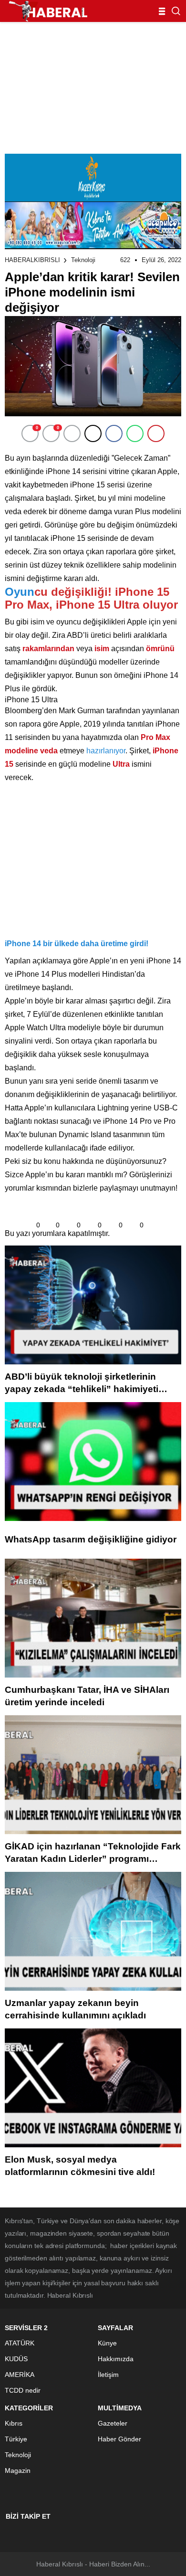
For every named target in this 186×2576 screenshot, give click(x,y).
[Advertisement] (93, 85)
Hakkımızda (116, 2359)
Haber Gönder (119, 2439)
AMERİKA (20, 2375)
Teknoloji (83, 260)
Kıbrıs (14, 2423)
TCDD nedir (23, 2390)
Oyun (20, 592)
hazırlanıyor (106, 751)
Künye (107, 2343)
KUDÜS (16, 2359)
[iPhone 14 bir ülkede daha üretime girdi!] (72, 924)
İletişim (108, 2375)
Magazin (18, 2470)
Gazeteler (113, 2423)
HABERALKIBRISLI (32, 260)
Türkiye (16, 2439)
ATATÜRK (20, 2343)
